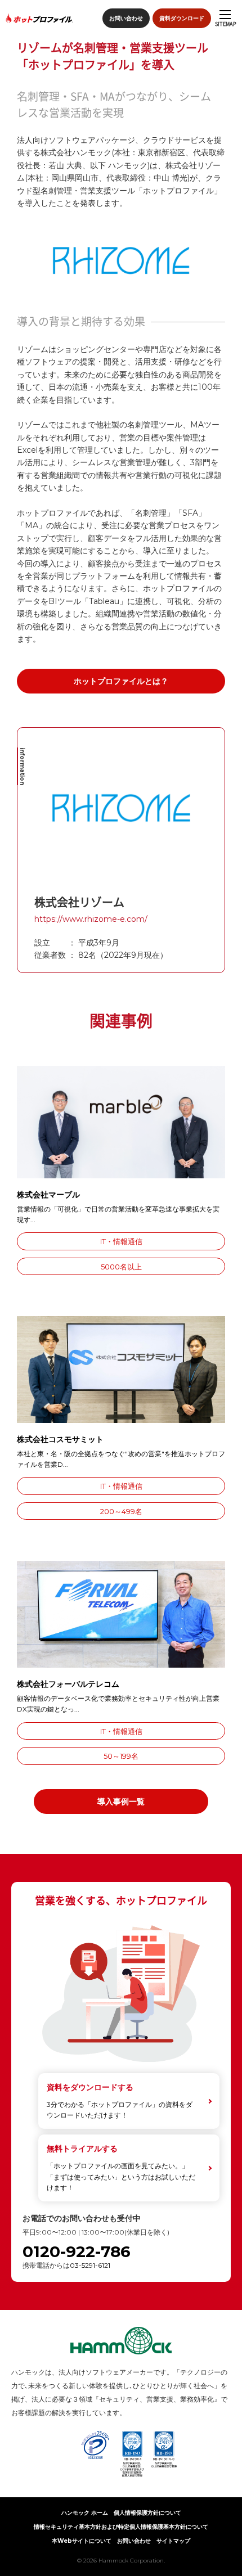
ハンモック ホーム (85, 2513)
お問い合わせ (126, 18)
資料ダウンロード (182, 18)
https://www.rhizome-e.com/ (91, 919)
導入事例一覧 (121, 1802)
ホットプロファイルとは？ (121, 681)
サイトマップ (173, 2541)
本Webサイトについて (82, 2541)
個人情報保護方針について (147, 2513)
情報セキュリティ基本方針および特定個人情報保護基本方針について (121, 2527)
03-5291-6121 (90, 2265)
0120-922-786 (77, 2252)
